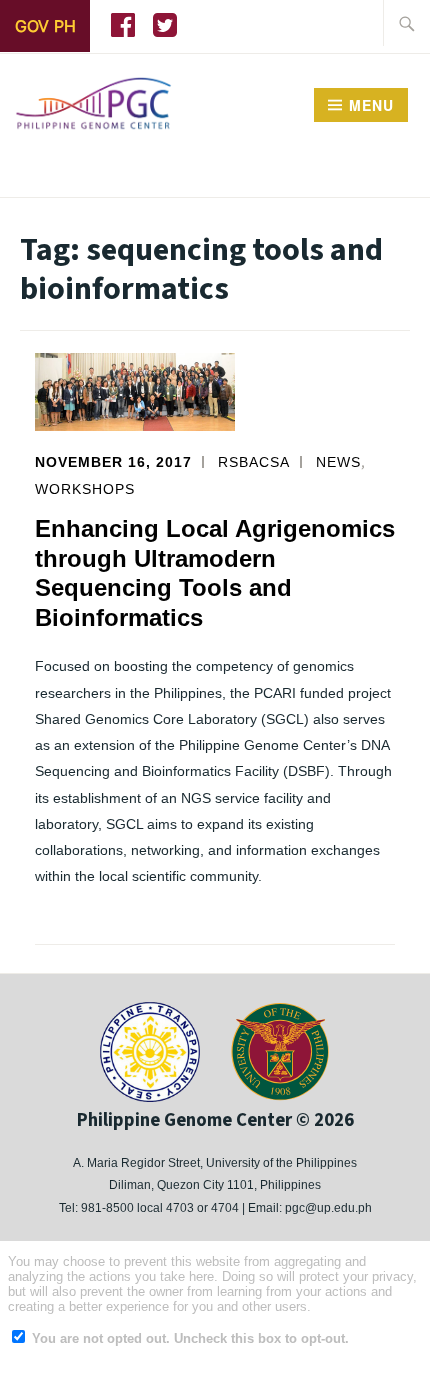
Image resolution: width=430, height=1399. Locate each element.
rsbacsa (254, 462)
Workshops (85, 489)
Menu (371, 105)
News (338, 462)
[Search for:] (407, 23)
